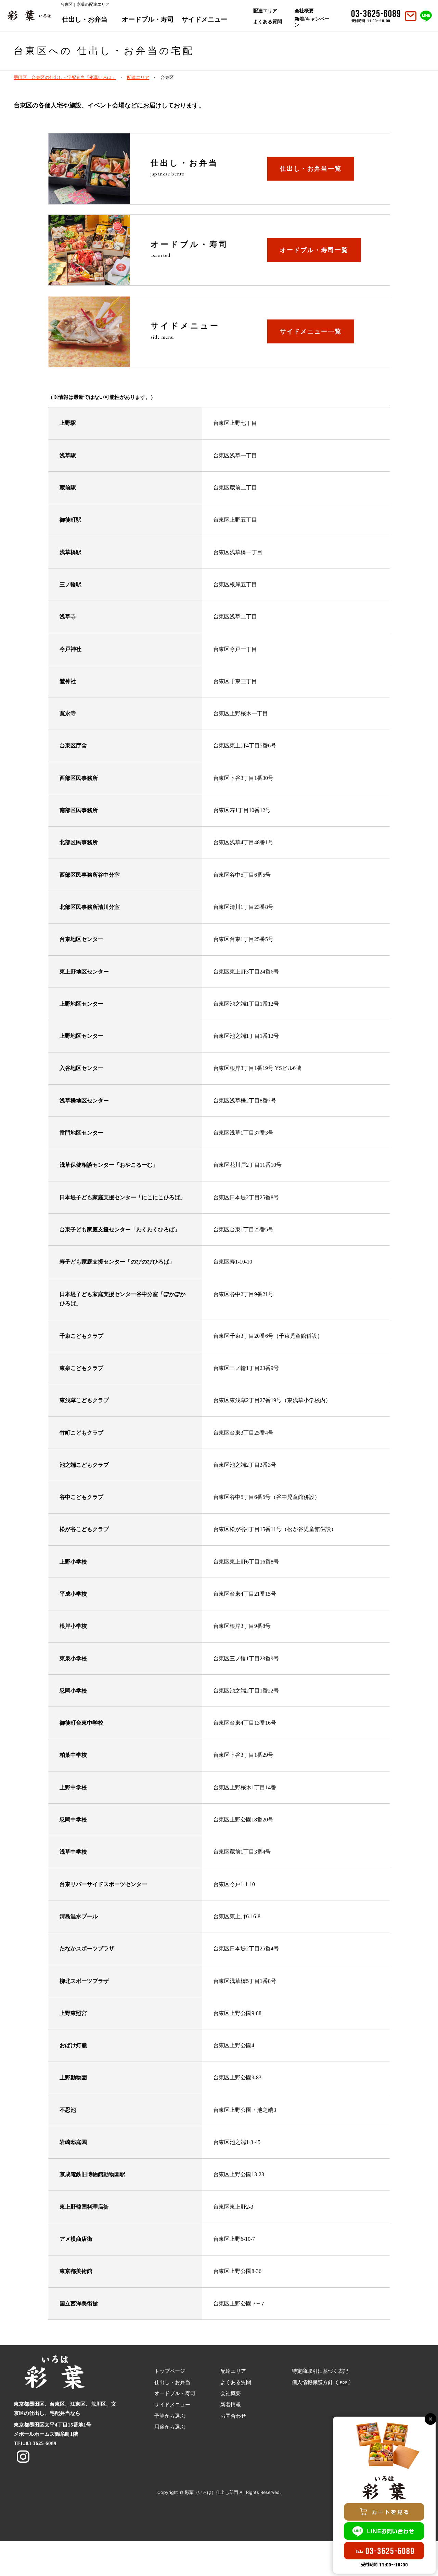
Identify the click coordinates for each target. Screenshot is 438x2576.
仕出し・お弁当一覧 (311, 169)
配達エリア (265, 11)
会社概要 (304, 11)
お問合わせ (233, 2416)
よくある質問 (268, 22)
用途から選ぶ (170, 2427)
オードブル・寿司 (148, 19)
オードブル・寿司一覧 (314, 250)
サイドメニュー (204, 19)
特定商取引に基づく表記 (320, 2371)
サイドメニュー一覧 (311, 331)
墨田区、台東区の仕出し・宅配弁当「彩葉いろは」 (65, 78)
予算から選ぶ (170, 2416)
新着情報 (231, 2405)
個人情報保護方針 (312, 2382)
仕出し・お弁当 (85, 19)
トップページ (170, 2371)
